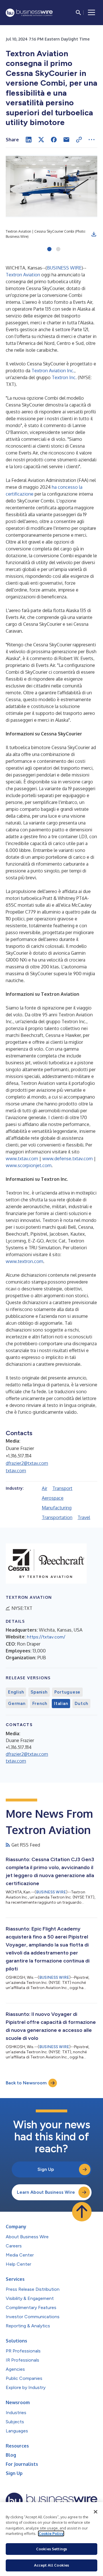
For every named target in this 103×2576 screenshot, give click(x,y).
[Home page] (29, 13)
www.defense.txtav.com (68, 1159)
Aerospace (53, 1498)
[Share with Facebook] (54, 140)
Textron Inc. (64, 377)
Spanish (39, 1692)
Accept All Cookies (51, 2565)
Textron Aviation (23, 275)
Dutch (81, 1704)
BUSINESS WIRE (64, 268)
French (40, 1704)
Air (44, 1488)
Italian (61, 1704)
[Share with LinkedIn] (29, 140)
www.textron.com (24, 1261)
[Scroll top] (82, 2212)
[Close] (96, 2512)
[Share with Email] (66, 140)
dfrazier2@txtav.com (27, 1463)
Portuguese (68, 1692)
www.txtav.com (22, 1159)
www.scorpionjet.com (29, 1165)
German (17, 1704)
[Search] (78, 13)
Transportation (57, 1517)
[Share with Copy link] (79, 140)
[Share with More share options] (92, 140)
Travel (84, 1517)
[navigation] (92, 13)
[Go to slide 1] (49, 250)
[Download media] (94, 234)
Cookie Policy (51, 2533)
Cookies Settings (51, 2549)
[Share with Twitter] (41, 140)
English (16, 1692)
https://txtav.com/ (46, 1637)
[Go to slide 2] (58, 250)
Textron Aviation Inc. (53, 371)
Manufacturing (57, 1508)
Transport (62, 1488)
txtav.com (16, 1471)
